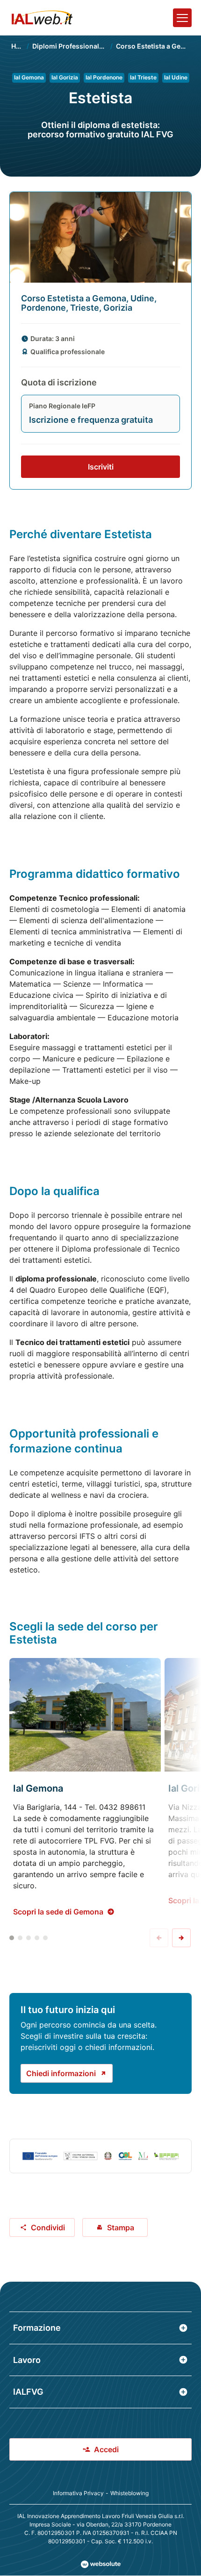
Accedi (106, 2449)
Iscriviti (101, 467)
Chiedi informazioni (61, 2073)
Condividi (48, 2227)
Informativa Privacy (78, 2493)
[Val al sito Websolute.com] (101, 2564)
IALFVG (28, 2392)
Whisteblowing (129, 2493)
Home (21, 46)
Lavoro (27, 2360)
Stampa (121, 2227)
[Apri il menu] (182, 18)
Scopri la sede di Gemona (58, 1912)
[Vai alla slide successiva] (181, 1938)
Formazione (37, 2328)
